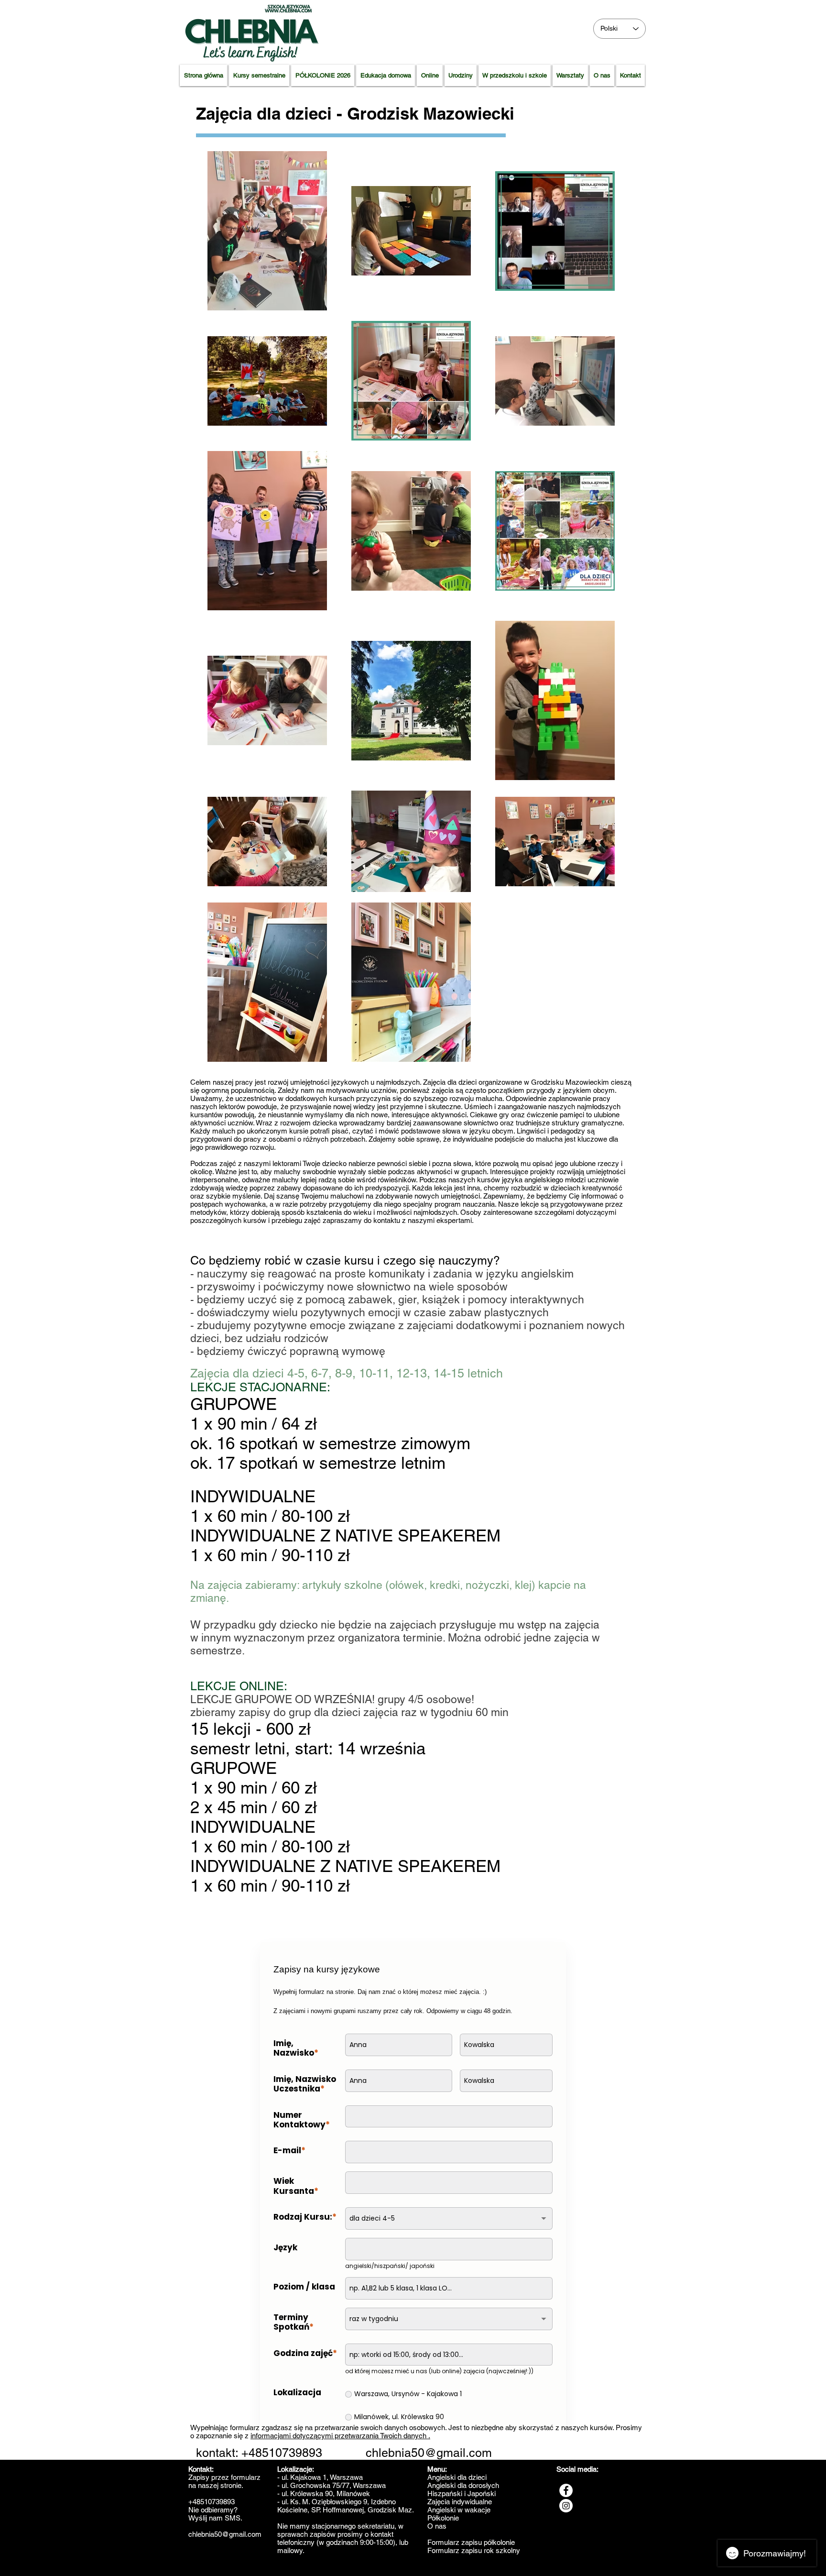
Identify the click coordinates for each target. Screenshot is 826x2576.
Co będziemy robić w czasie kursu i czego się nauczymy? (345, 1260)
